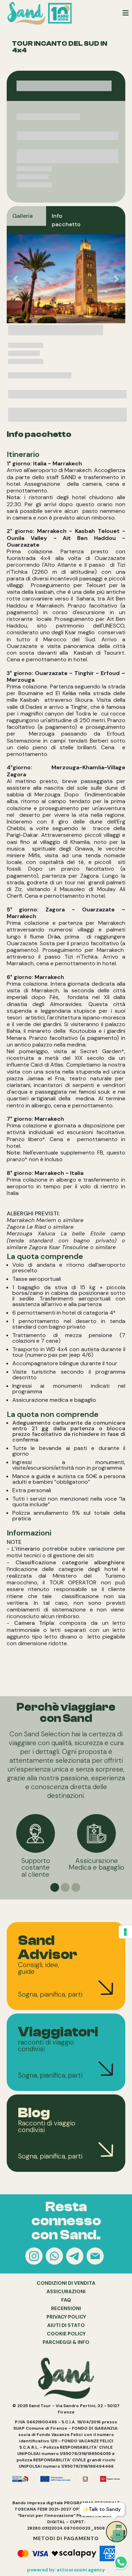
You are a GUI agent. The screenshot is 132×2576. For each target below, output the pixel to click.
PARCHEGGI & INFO (66, 2342)
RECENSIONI (66, 2308)
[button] (16, 279)
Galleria (23, 216)
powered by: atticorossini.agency (66, 2570)
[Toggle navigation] (126, 13)
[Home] (41, 13)
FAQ (66, 2300)
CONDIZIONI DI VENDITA (66, 2283)
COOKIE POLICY (66, 2334)
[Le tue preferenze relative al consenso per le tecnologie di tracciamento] (125, 1932)
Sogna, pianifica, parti (50, 1994)
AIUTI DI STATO (66, 2325)
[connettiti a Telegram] (76, 2257)
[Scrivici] (96, 2257)
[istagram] (35, 2257)
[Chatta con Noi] (55, 2257)
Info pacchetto (66, 220)
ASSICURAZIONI (66, 2291)
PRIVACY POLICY (66, 2317)
